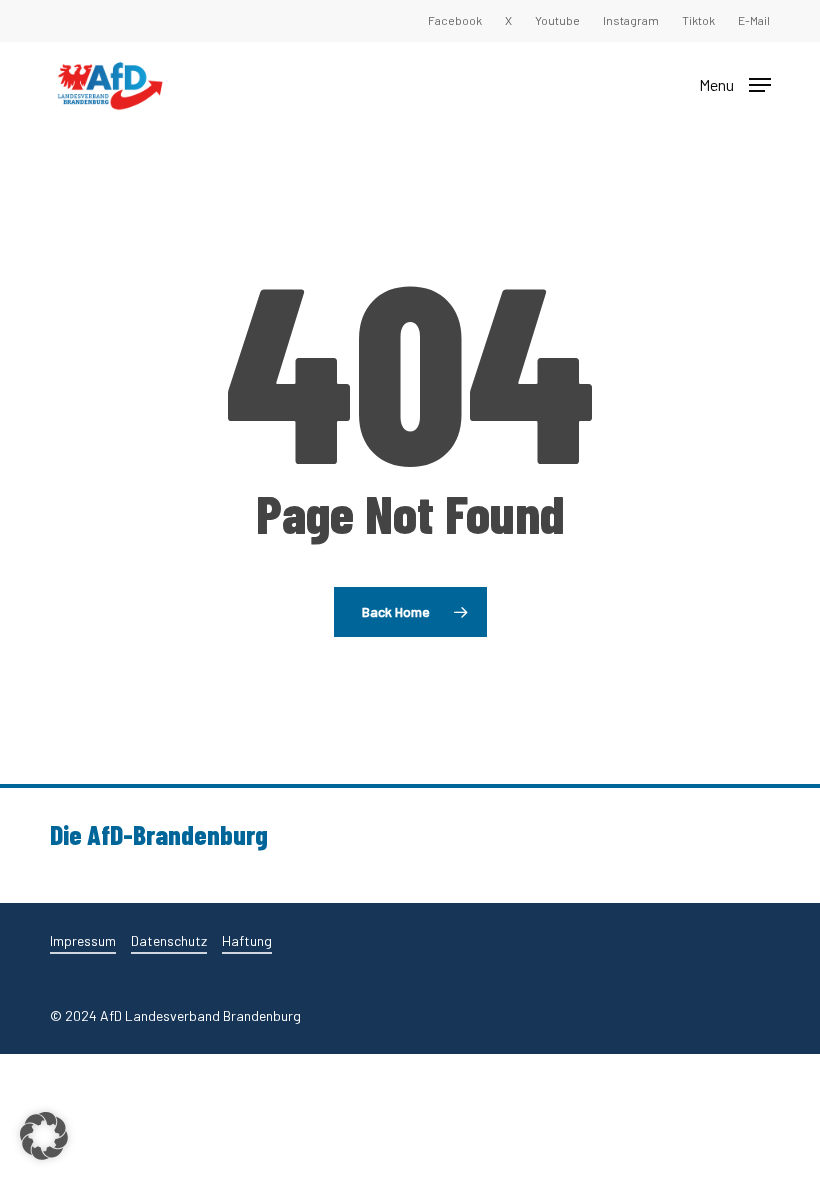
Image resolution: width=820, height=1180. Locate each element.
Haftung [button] (247, 940)
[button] (735, 83)
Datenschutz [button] (169, 940)
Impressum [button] (83, 940)
